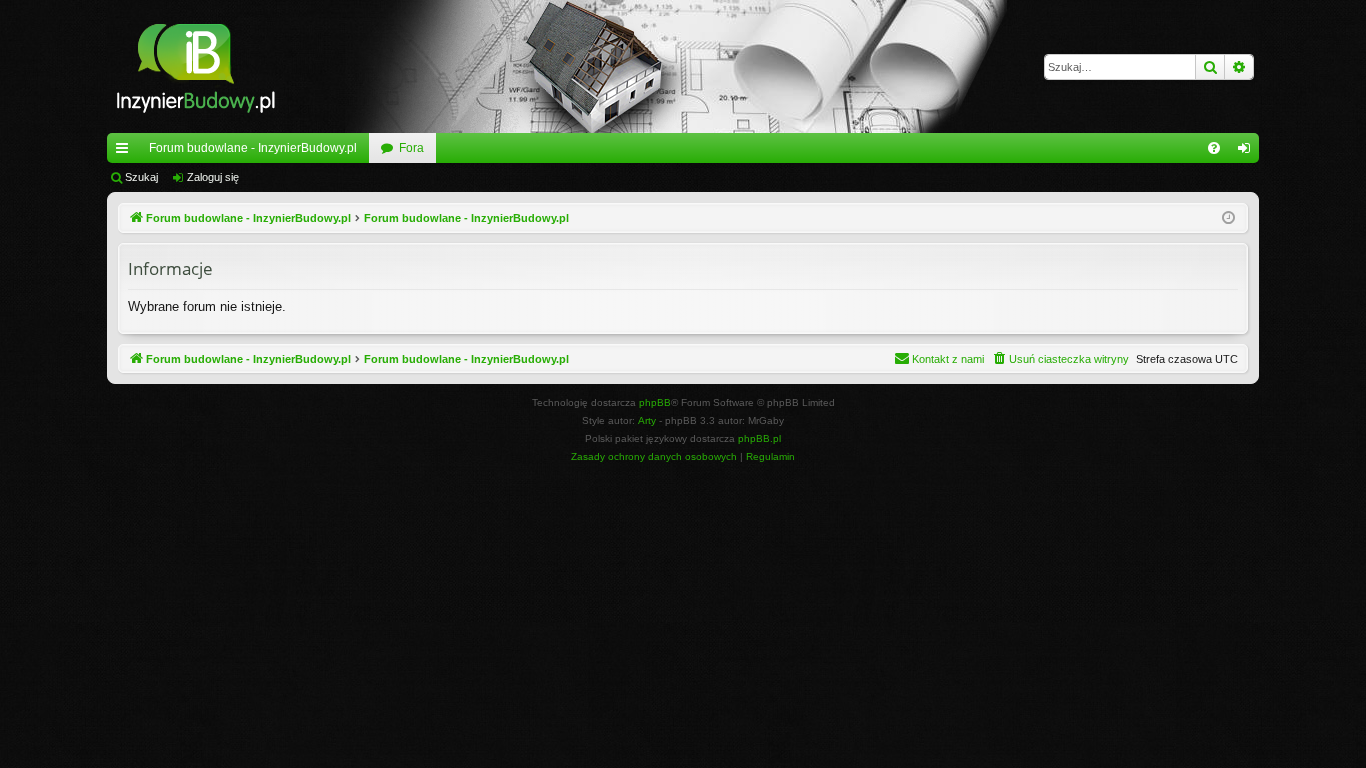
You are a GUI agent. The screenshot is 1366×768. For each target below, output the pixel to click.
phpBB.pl (759, 438)
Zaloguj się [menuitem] (1248, 152)
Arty (647, 420)
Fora (411, 148)
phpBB (655, 402)
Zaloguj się (213, 177)
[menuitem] (1214, 148)
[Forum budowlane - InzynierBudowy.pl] (195, 66)
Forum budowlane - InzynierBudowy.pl (253, 148)
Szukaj (141, 177)
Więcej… (126, 152)
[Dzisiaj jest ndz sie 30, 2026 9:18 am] (1228, 218)
